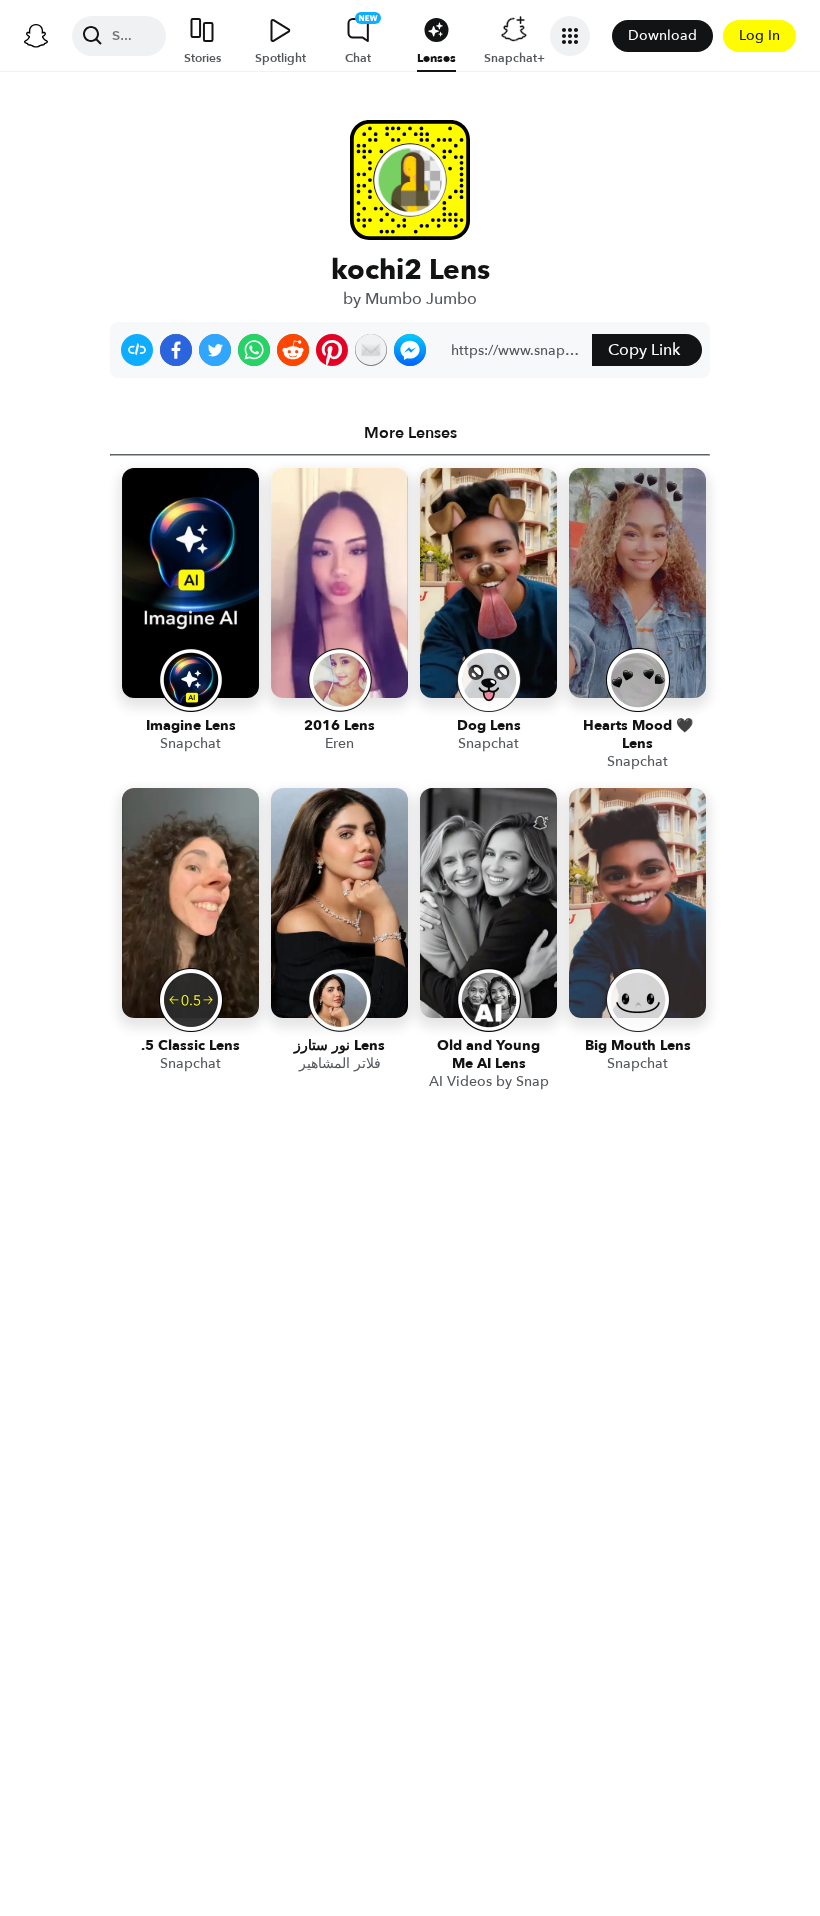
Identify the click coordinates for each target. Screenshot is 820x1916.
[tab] (410, 433)
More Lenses (410, 433)
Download (662, 35)
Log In (759, 35)
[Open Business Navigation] (570, 36)
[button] (137, 350)
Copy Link (644, 350)
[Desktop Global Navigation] (36, 36)
